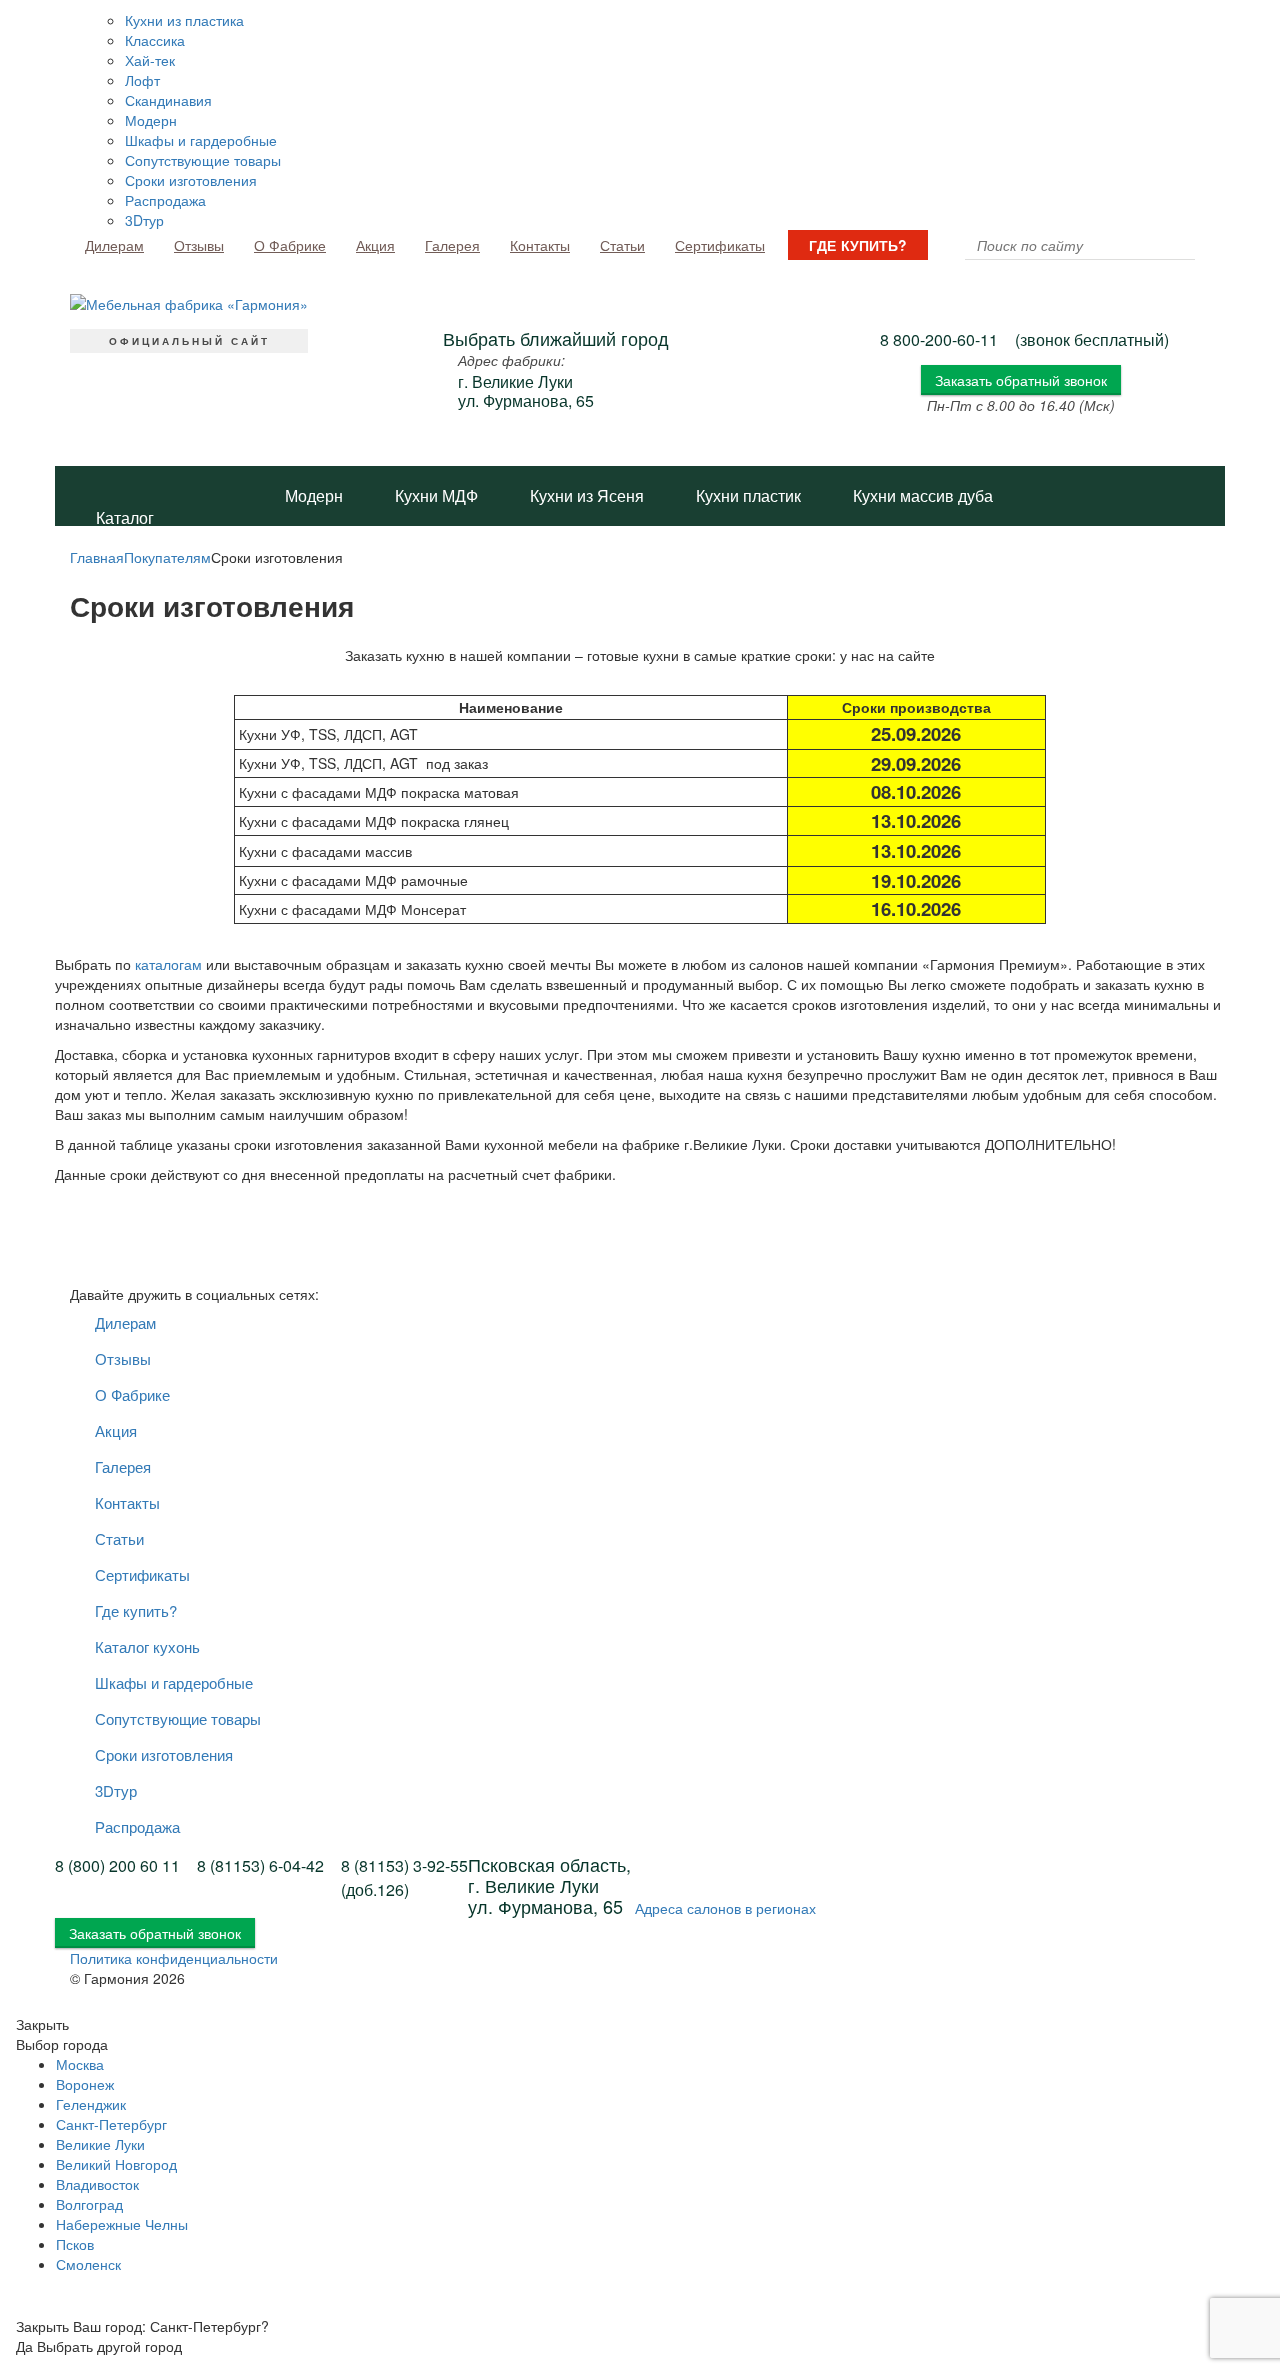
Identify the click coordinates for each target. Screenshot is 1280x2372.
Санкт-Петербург (111, 2124)
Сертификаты (720, 245)
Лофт (142, 80)
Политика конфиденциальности (174, 1958)
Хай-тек (150, 60)
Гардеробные (518, 615)
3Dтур (144, 220)
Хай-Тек (677, 555)
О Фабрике (290, 245)
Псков (75, 2244)
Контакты (540, 245)
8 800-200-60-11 (939, 339)
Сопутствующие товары (203, 160)
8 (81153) (260, 1865)
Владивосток (97, 2184)
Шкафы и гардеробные (201, 140)
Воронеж (85, 2084)
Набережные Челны (122, 2224)
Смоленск (88, 2264)
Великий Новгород (116, 2164)
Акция (375, 245)
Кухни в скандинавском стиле (394, 555)
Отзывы (199, 245)
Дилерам (114, 245)
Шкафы (388, 615)
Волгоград (89, 2204)
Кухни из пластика (184, 20)
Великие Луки (100, 2144)
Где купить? (858, 245)
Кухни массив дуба (923, 495)
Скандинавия (168, 100)
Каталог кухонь (125, 525)
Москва (80, 2064)
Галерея (452, 245)
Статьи (622, 245)
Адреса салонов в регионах (725, 1908)
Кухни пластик (748, 495)
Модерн (151, 120)
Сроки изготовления (191, 180)
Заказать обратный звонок (1021, 380)
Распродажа (165, 200)
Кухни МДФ (436, 495)
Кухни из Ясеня (587, 495)
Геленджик (91, 2104)
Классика (155, 40)
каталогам (168, 964)
